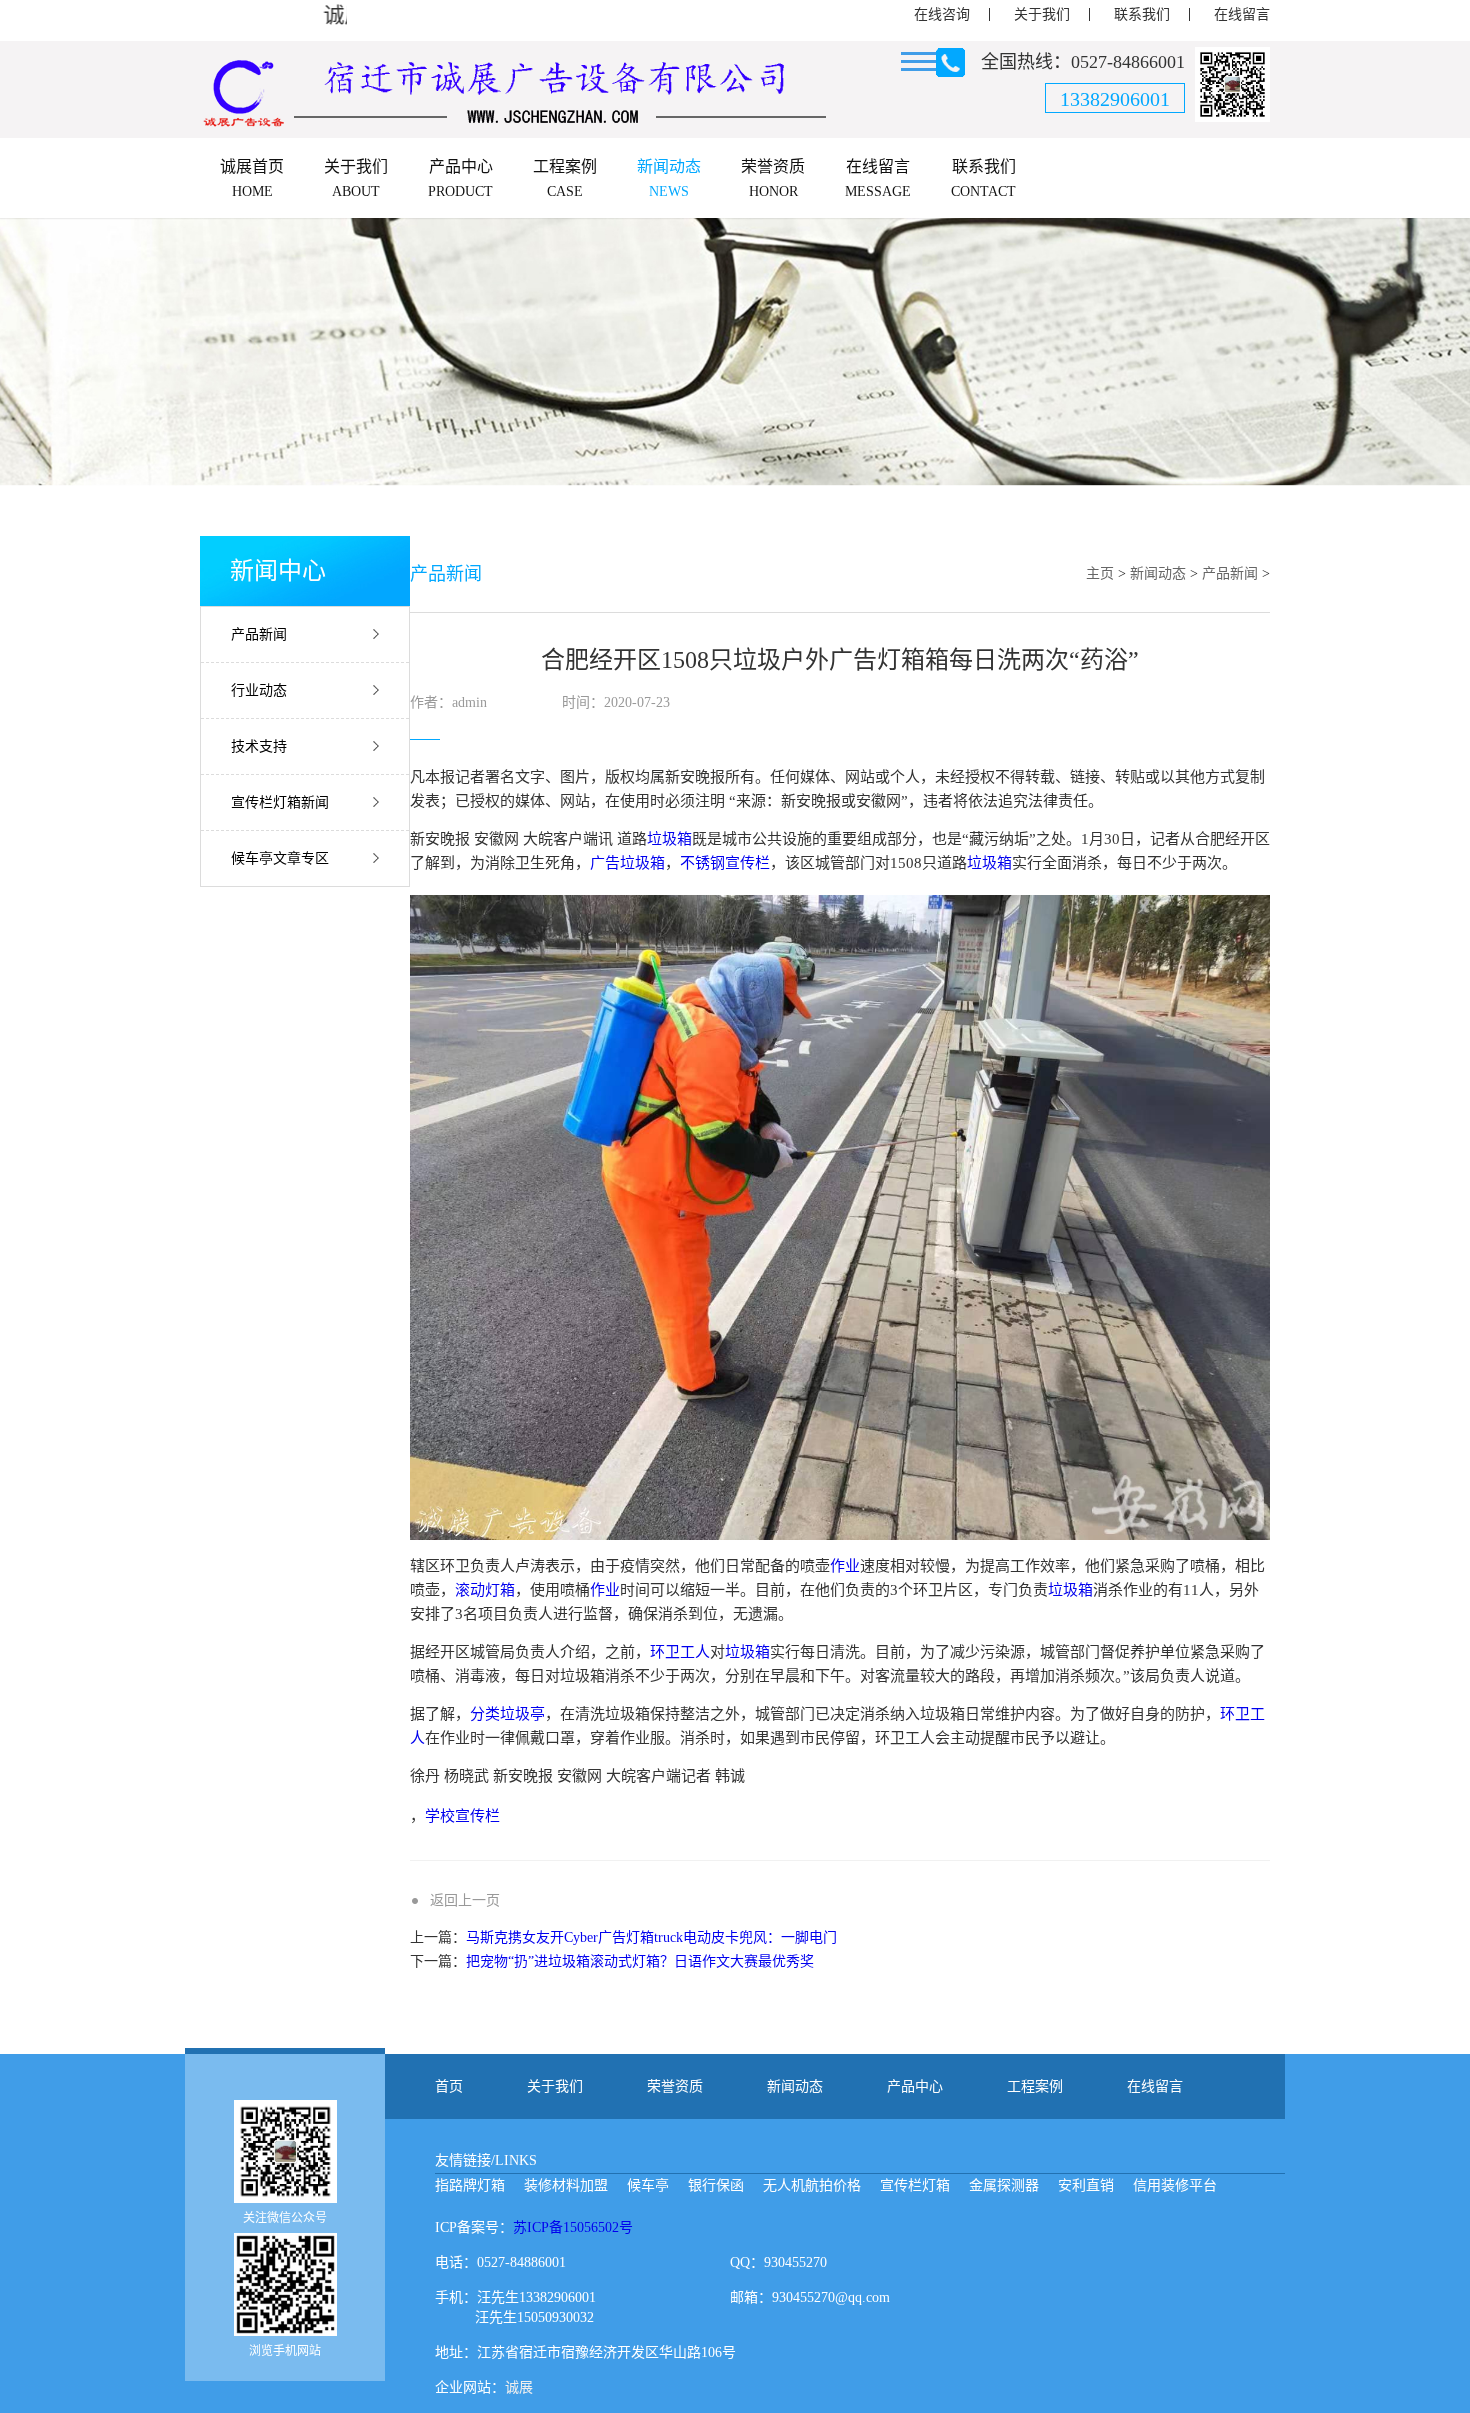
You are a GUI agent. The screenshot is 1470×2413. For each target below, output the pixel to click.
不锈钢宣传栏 (725, 863)
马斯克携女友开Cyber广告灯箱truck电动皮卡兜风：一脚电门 (651, 1937)
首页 (449, 2086)
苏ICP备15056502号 (573, 2227)
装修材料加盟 (566, 2185)
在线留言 (1242, 14)
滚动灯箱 (485, 1590)
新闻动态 (1158, 573)
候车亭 (648, 2185)
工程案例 (1035, 2086)
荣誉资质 (675, 2086)
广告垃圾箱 (627, 863)
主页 (1100, 573)
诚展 (519, 2387)
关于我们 (1042, 14)
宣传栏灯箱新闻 (280, 802)
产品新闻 (259, 634)
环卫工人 (680, 1652)
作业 (845, 1566)
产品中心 (915, 2086)
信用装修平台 (1175, 2185)
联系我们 (1142, 14)
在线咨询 (942, 14)
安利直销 (1086, 2185)
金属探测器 (1004, 2185)
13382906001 (1115, 99)
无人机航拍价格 (812, 2185)
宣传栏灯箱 (915, 2185)
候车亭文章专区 (280, 858)
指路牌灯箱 (470, 2185)
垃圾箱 (669, 839)
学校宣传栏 (462, 1816)
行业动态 (259, 690)
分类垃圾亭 (507, 1714)
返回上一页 (465, 1900)
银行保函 (716, 2185)
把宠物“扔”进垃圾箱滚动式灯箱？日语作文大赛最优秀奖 (640, 1961)
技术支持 (259, 746)
